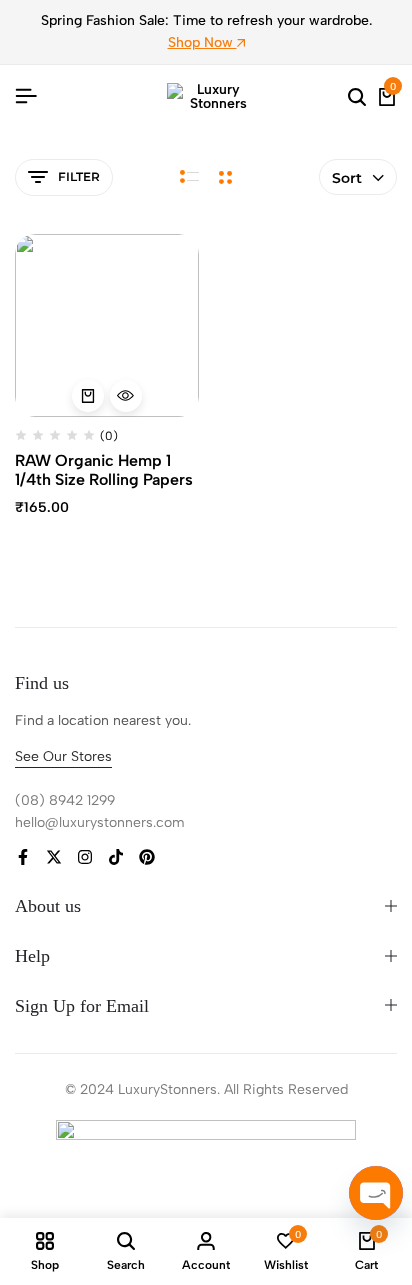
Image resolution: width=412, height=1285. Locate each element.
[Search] (357, 97)
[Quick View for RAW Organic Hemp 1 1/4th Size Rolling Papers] (126, 396)
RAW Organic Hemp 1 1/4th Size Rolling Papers (104, 470)
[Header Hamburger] (26, 96)
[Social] (23, 857)
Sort (347, 178)
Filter (79, 176)
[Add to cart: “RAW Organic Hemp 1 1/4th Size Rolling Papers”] (88, 396)
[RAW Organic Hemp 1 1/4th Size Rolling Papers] (107, 326)
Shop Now (202, 42)
